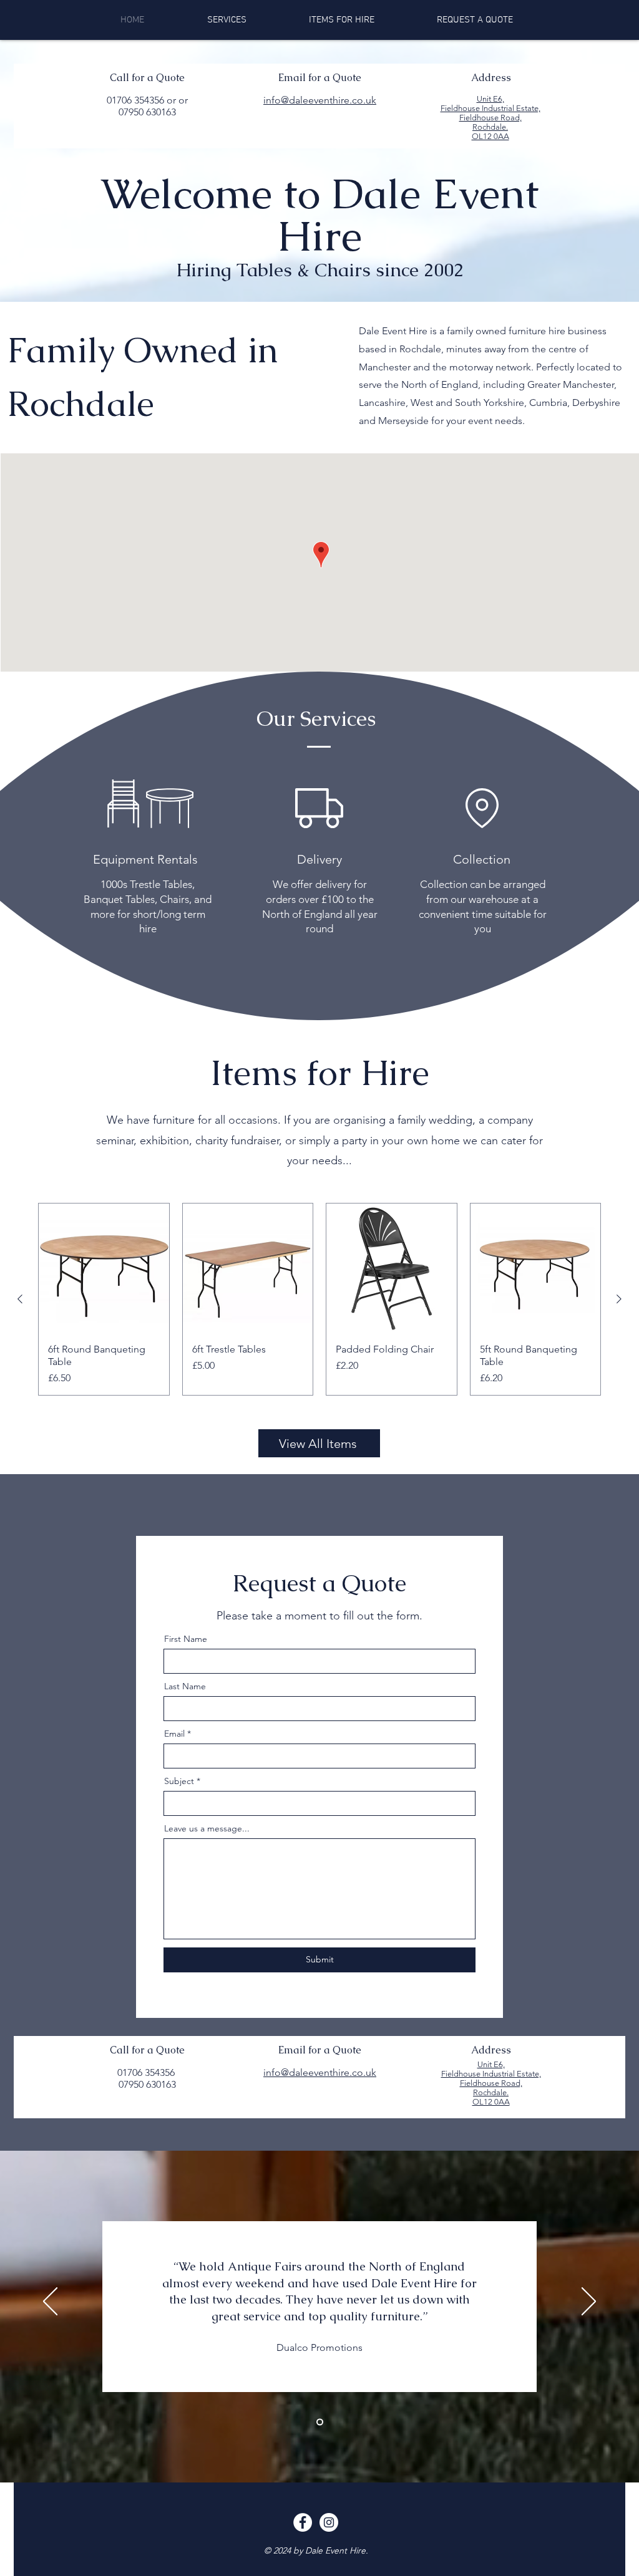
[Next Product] (619, 1299)
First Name (186, 1639)
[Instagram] (329, 2522)
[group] (319, 1300)
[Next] (589, 2302)
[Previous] (50, 2302)
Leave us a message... (207, 1828)
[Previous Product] (20, 1299)
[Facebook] (303, 2522)
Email (174, 1734)
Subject (179, 1781)
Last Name (185, 1686)
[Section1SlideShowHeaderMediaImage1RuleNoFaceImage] (320, 2422)
